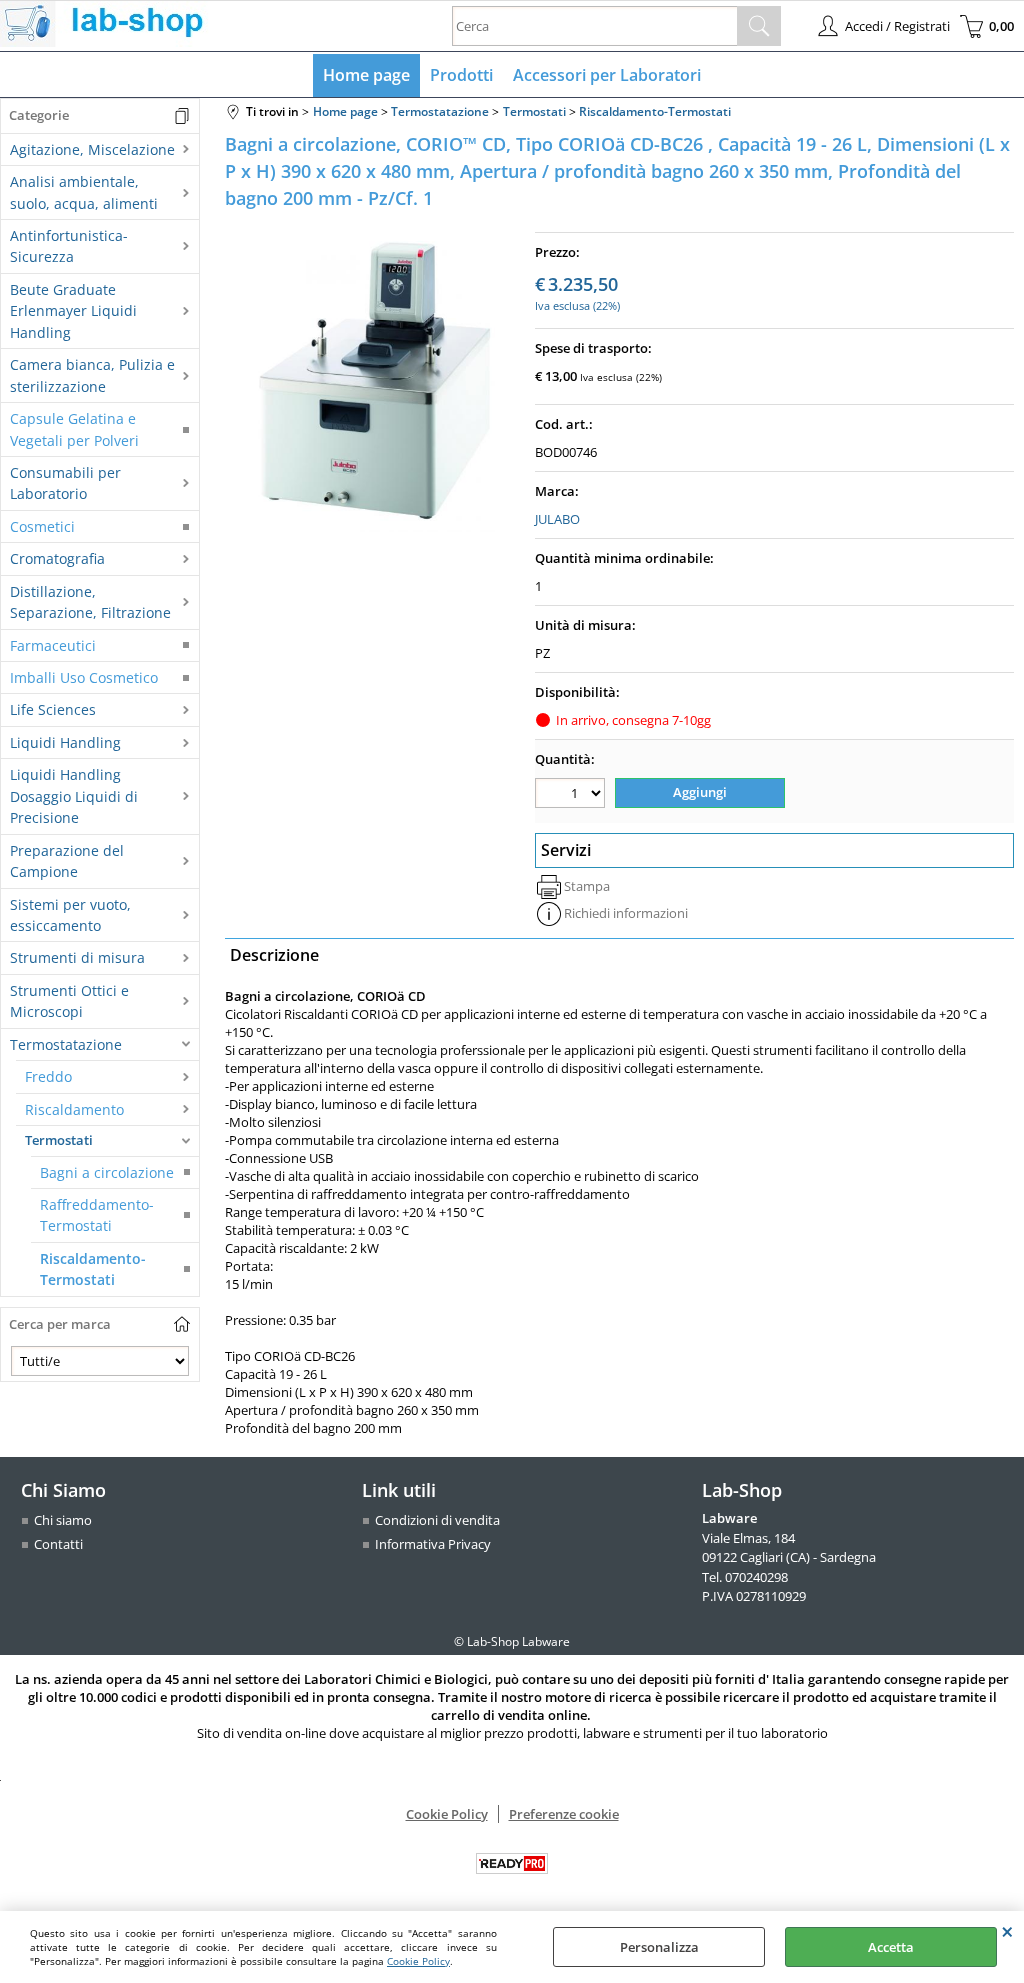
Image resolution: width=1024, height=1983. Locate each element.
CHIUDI (1007, 1931)
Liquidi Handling (65, 742)
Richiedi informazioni (626, 913)
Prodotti (461, 75)
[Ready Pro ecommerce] (512, 1863)
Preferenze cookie (564, 1814)
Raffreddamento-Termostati (97, 1215)
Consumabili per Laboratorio (65, 483)
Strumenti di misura (77, 957)
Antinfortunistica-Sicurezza (69, 246)
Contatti (58, 1544)
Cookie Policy (418, 1961)
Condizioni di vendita (437, 1520)
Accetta (891, 1947)
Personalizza (659, 1947)
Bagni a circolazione (107, 1172)
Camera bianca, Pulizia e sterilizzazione (92, 375)
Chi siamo (63, 1520)
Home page (366, 75)
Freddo (48, 1076)
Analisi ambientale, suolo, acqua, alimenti (84, 192)
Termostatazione (66, 1044)
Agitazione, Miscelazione (92, 149)
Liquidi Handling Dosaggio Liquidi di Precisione (74, 796)
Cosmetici (42, 526)
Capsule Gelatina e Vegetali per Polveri (74, 429)
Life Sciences (53, 709)
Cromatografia (57, 558)
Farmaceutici (53, 645)
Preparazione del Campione (67, 861)
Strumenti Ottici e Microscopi (69, 1001)
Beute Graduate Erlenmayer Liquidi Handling (73, 311)
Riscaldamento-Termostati (93, 1269)
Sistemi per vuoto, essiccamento (70, 915)
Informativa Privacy (433, 1544)
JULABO (557, 519)
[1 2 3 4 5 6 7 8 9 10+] (572, 795)
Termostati (59, 1140)
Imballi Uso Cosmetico (84, 677)
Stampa (587, 886)
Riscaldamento (74, 1109)
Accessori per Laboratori (607, 75)
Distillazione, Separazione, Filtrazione (90, 602)
